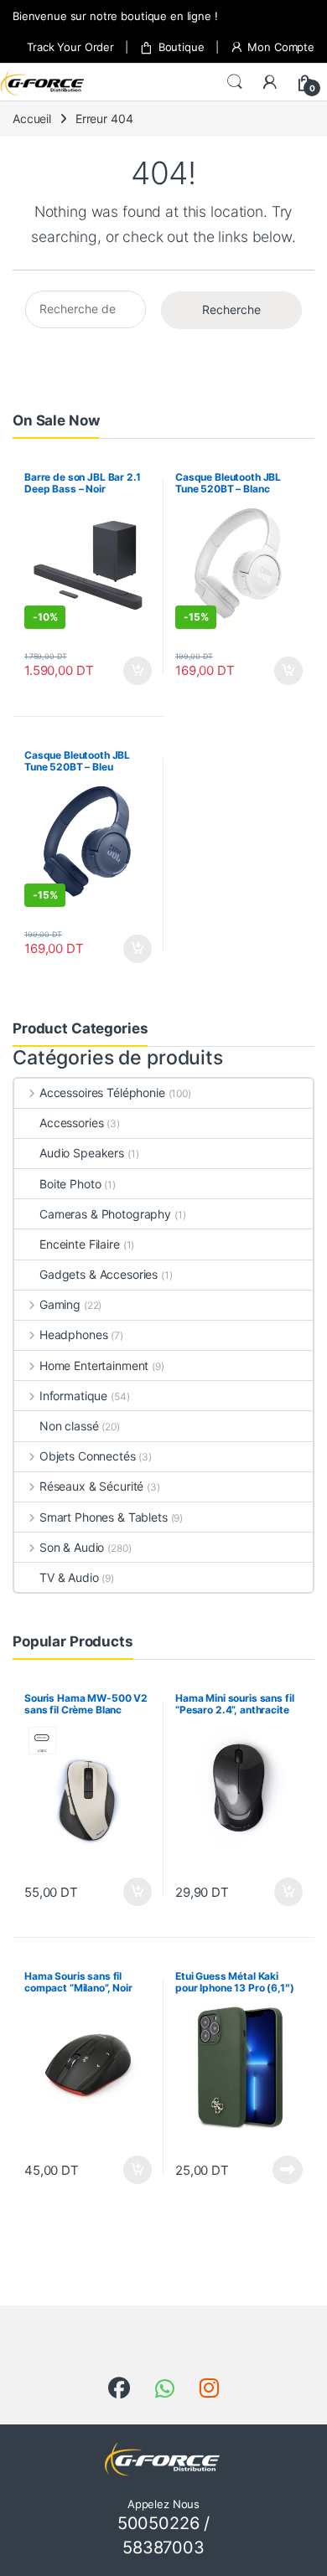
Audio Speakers (82, 1153)
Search (235, 82)
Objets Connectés (88, 1456)
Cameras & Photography (105, 1214)
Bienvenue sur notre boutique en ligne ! (115, 16)
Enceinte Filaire (80, 1244)
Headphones (73, 1334)
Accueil (32, 118)
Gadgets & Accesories (99, 1274)
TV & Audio (69, 1577)
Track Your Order (70, 47)
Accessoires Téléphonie (102, 1092)
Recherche (231, 309)
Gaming (60, 1304)
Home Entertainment (94, 1365)
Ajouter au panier (133, 671)
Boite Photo (70, 1184)
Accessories (71, 1123)
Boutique (182, 47)
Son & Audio (72, 1547)
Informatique (73, 1396)
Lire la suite (288, 2170)
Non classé (69, 1426)
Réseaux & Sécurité (91, 1486)
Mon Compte (281, 47)
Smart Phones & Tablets (104, 1517)
